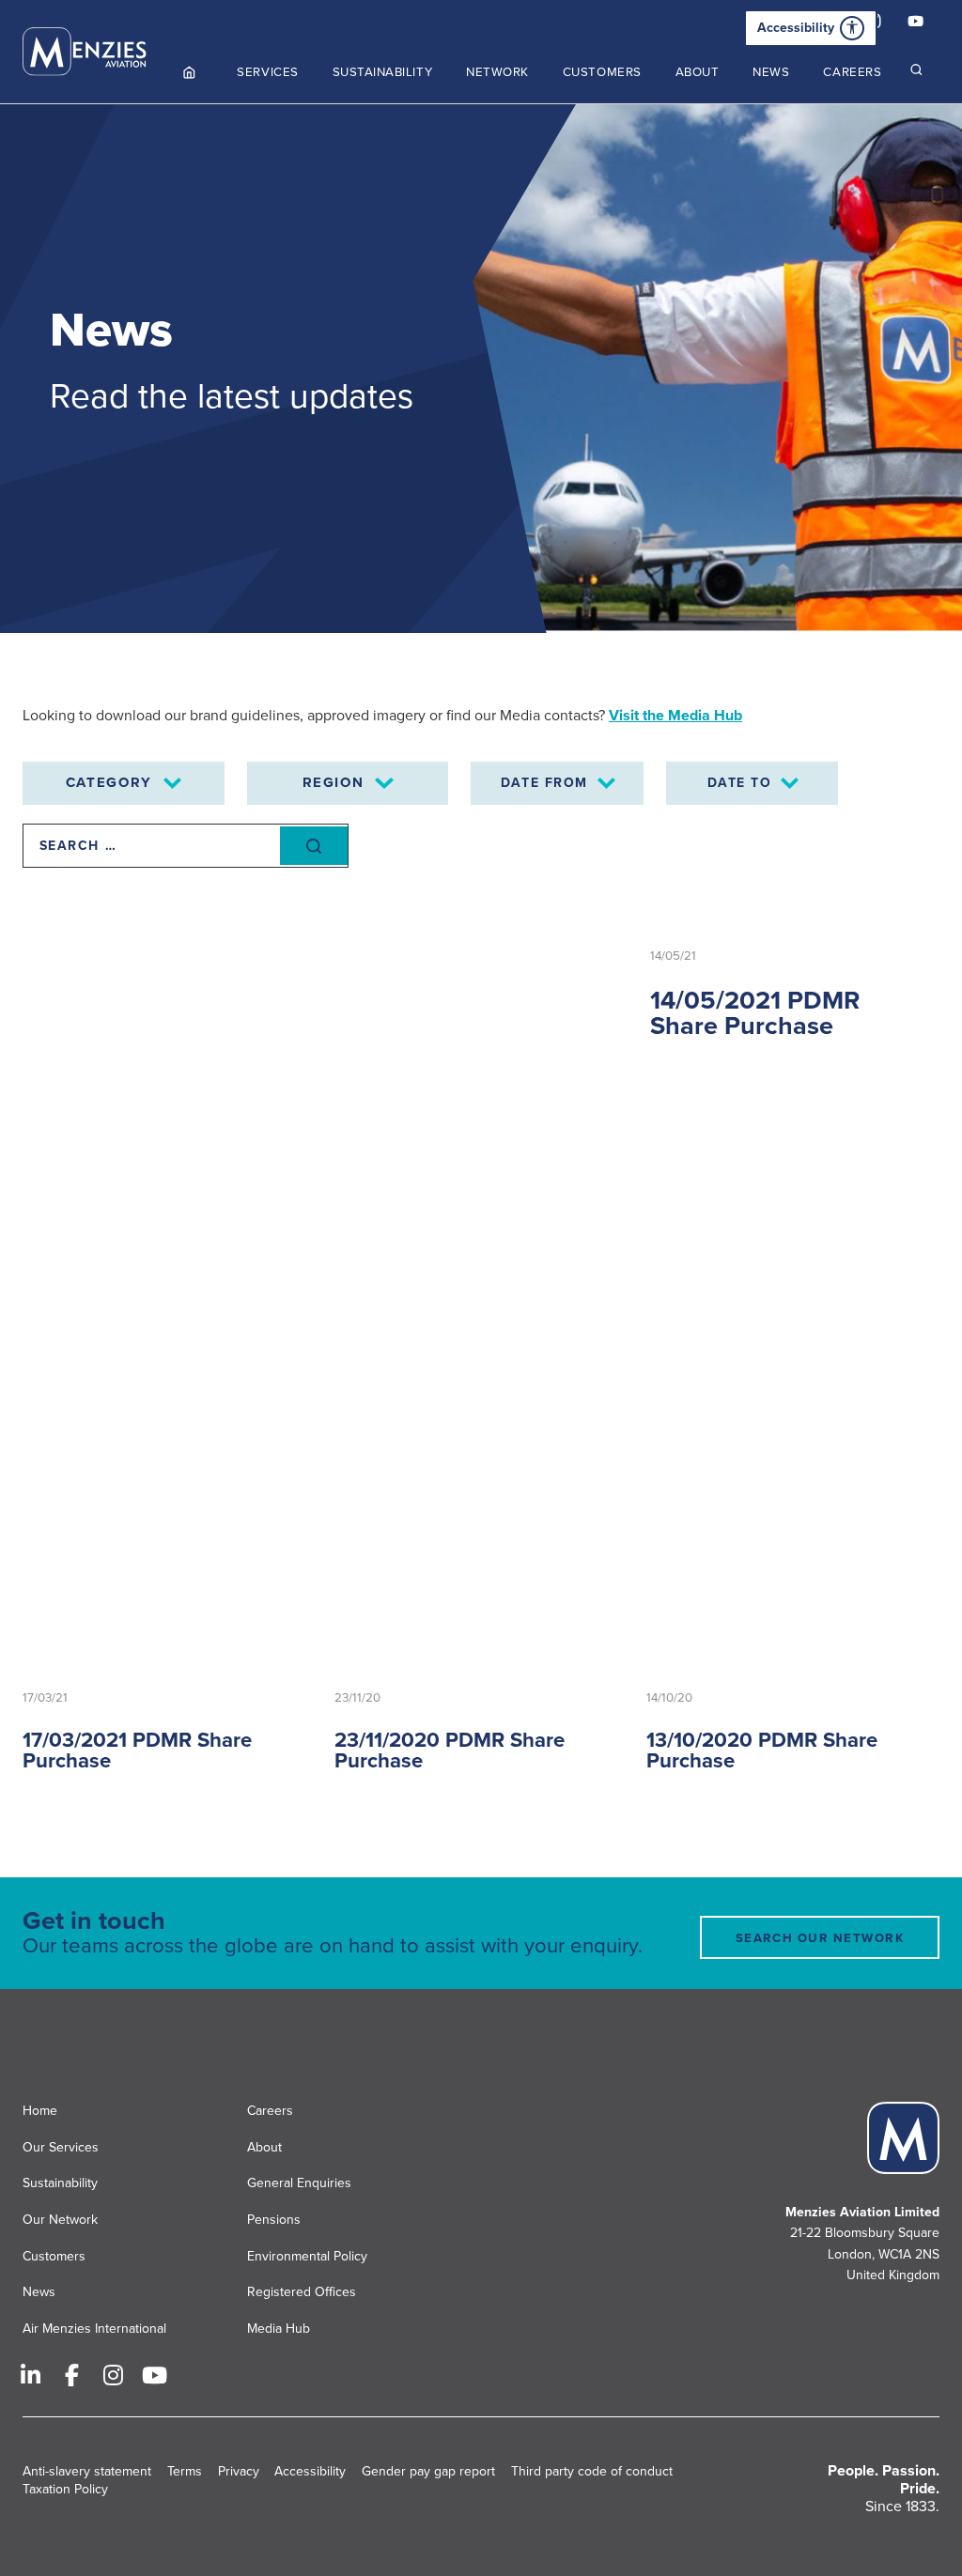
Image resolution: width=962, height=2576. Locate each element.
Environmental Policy (307, 2256)
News (39, 2292)
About (264, 2147)
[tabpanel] (481, 369)
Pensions (274, 2220)
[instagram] (113, 2375)
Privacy (239, 2471)
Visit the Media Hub (675, 716)
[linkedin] (30, 2375)
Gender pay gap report (428, 2471)
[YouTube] (915, 24)
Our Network (60, 2220)
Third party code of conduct (592, 2471)
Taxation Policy (65, 2489)
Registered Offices (302, 2292)
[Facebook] (71, 2375)
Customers (54, 2256)
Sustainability (60, 2183)
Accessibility (796, 28)
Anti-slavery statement (87, 2471)
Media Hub (279, 2329)
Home (40, 2111)
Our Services (61, 2147)
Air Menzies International (94, 2329)
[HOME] (190, 72)
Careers (270, 2111)
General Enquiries (299, 2183)
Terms (185, 2471)
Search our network (820, 1938)
